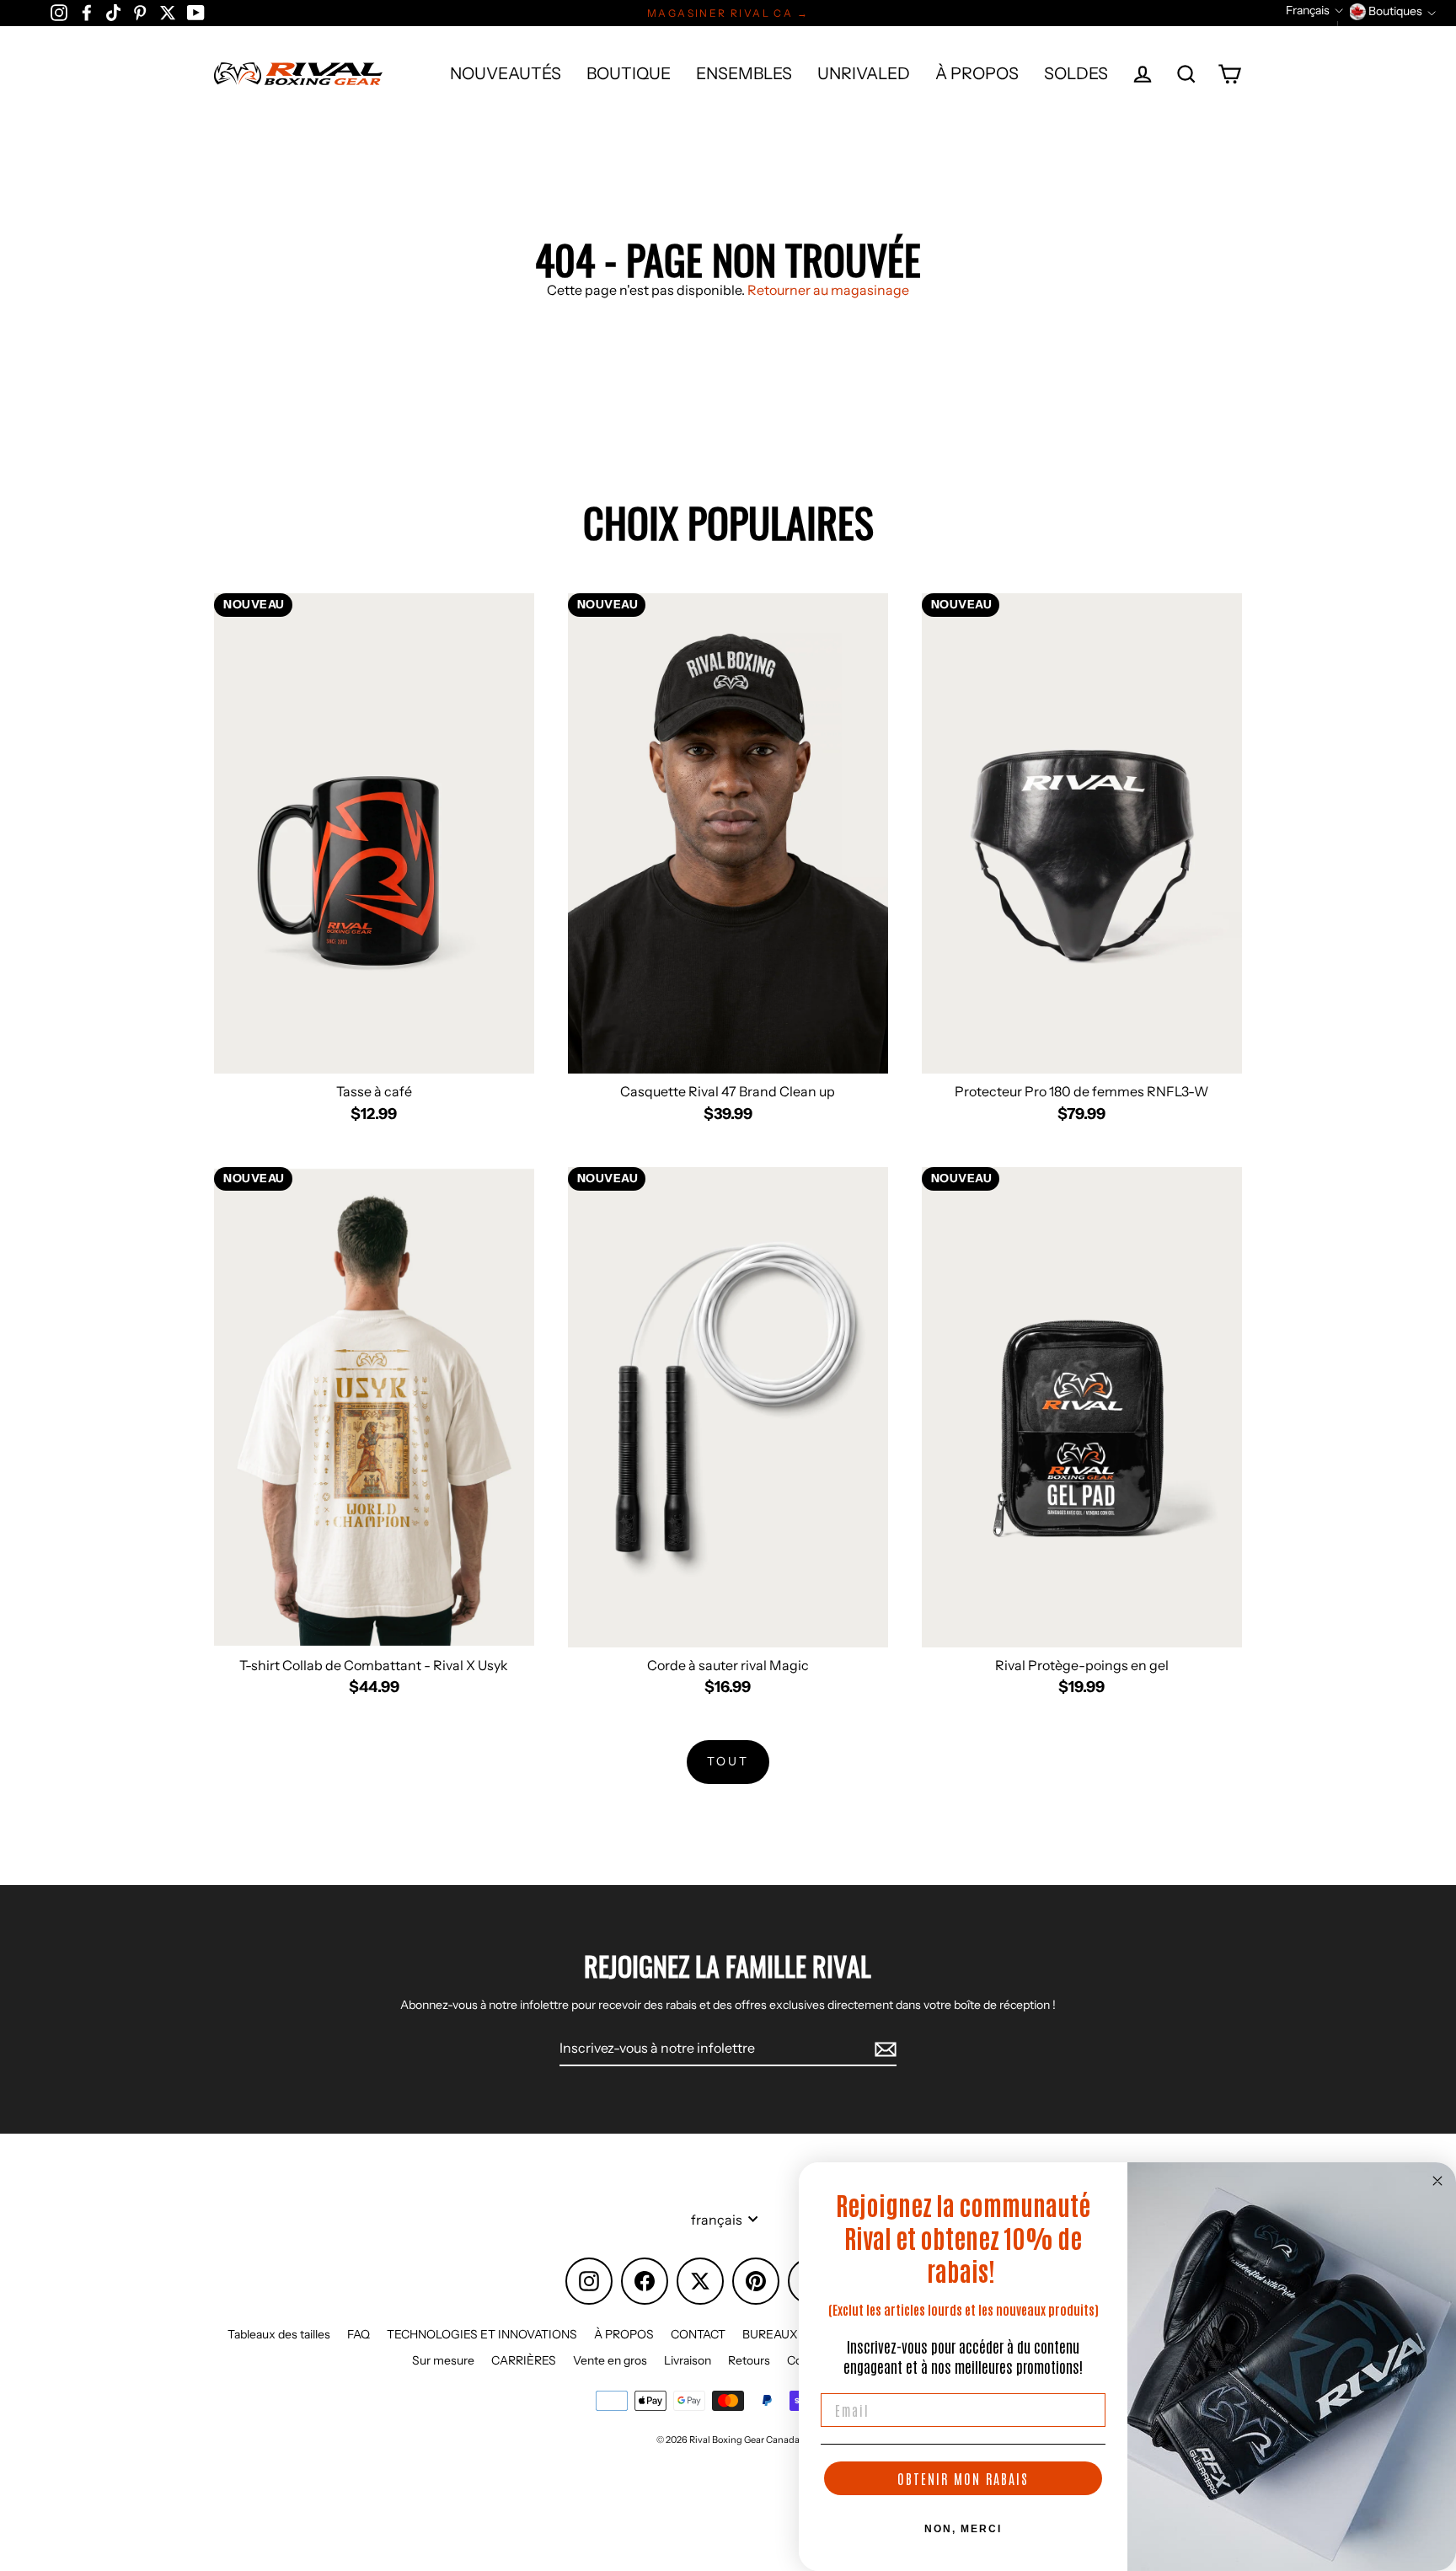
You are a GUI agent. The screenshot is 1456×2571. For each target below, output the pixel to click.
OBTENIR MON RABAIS (963, 2478)
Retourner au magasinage (828, 290)
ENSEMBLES (744, 73)
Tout (728, 1761)
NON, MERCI (963, 2529)
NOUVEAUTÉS (506, 73)
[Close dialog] (1437, 2181)
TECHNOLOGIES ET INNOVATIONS (482, 2334)
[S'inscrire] (883, 2049)
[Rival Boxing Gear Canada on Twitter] (168, 12)
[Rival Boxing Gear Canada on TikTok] (113, 12)
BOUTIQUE (629, 73)
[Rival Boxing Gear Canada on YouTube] (196, 12)
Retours (749, 2360)
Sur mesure (443, 2360)
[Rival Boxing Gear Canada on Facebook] (87, 12)
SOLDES (1076, 73)
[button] (1314, 11)
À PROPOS (977, 73)
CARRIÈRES (524, 2360)
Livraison (688, 2360)
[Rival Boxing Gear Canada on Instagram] (59, 12)
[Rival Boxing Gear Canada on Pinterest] (140, 12)
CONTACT (698, 2334)
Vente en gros (610, 2360)
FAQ (359, 2334)
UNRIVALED (864, 73)
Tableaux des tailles (279, 2334)
